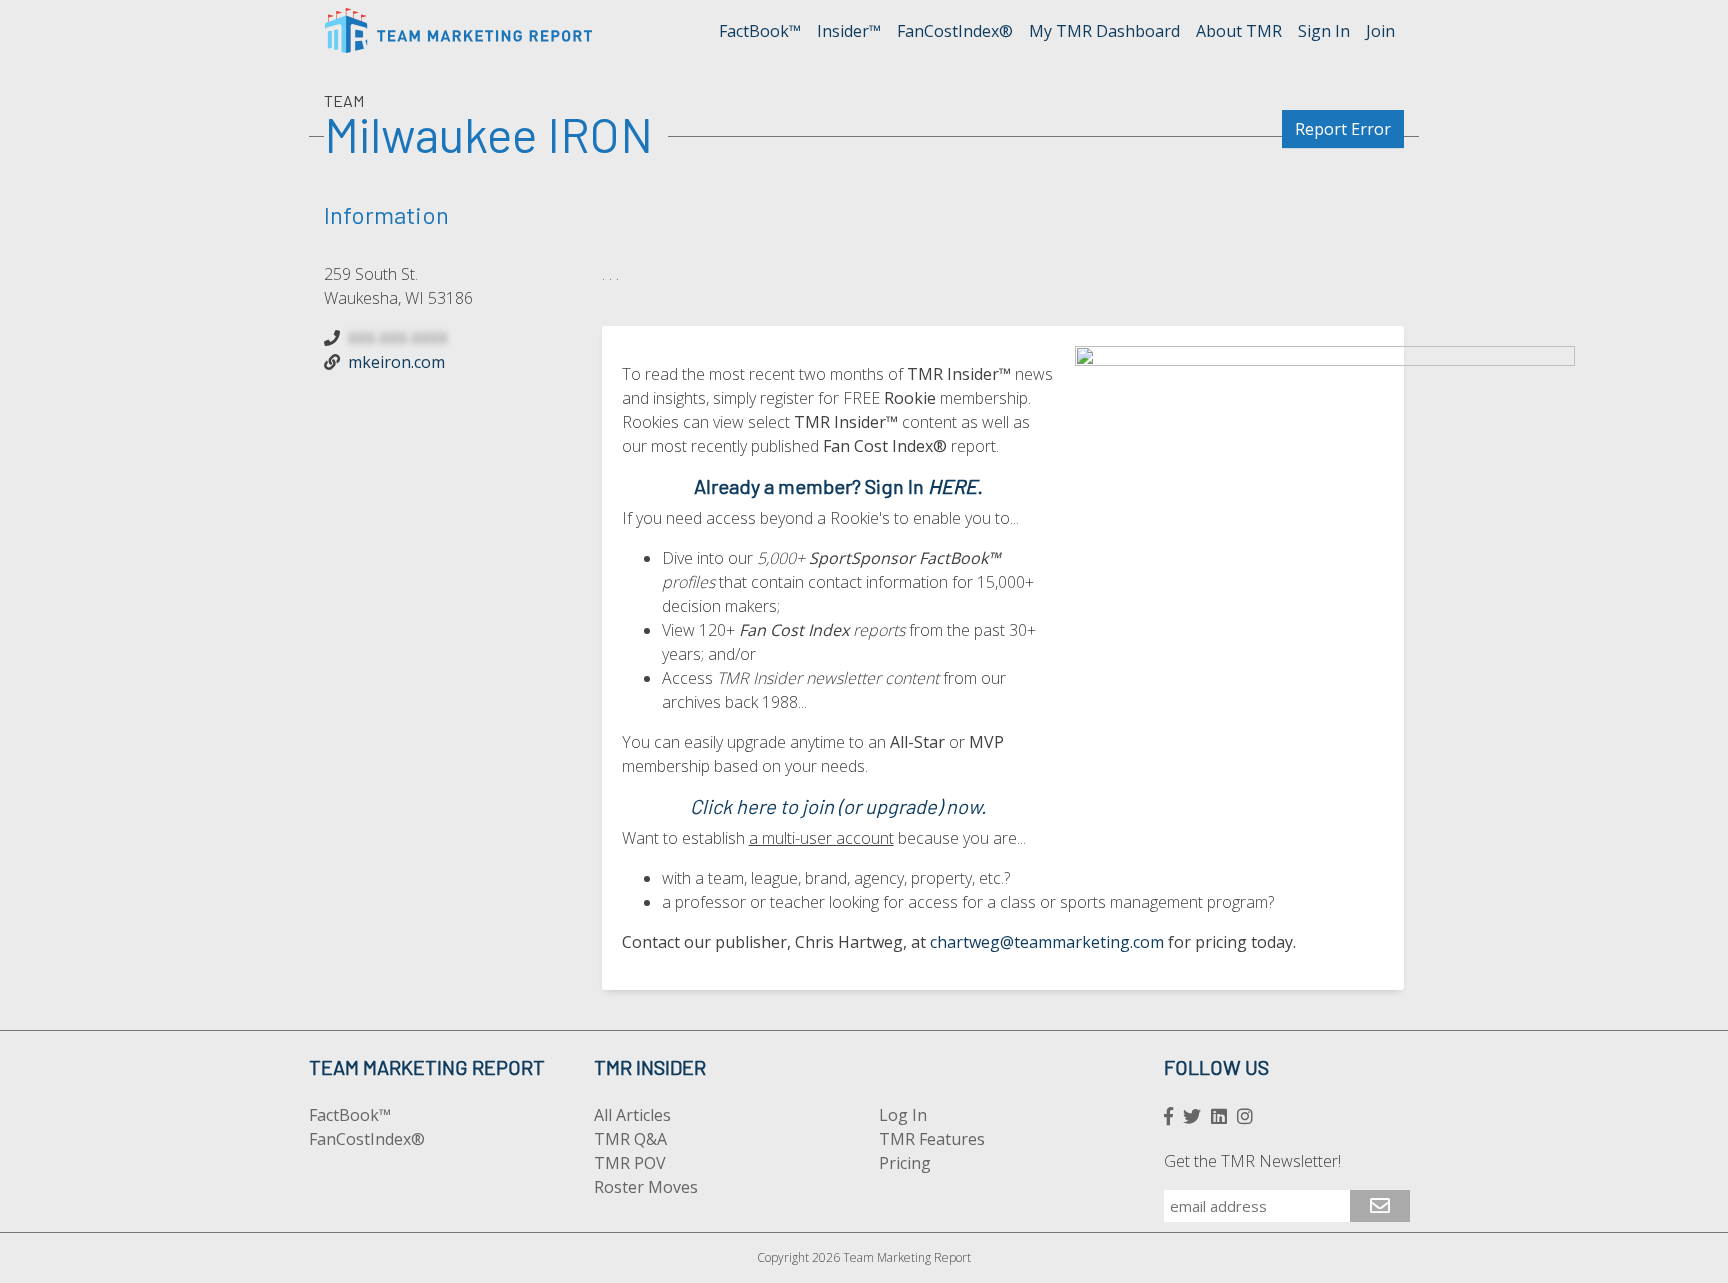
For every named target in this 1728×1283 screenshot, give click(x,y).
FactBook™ (760, 31)
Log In (903, 1115)
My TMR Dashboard (1104, 31)
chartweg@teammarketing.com (1047, 942)
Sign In (1324, 31)
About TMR (1239, 31)
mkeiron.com (396, 362)
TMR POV (630, 1163)
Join (1380, 31)
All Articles (632, 1115)
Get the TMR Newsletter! (1252, 1161)
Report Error (1343, 129)
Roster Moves (646, 1187)
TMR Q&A (630, 1139)
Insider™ (849, 31)
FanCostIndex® (955, 31)
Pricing (905, 1163)
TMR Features (932, 1139)
